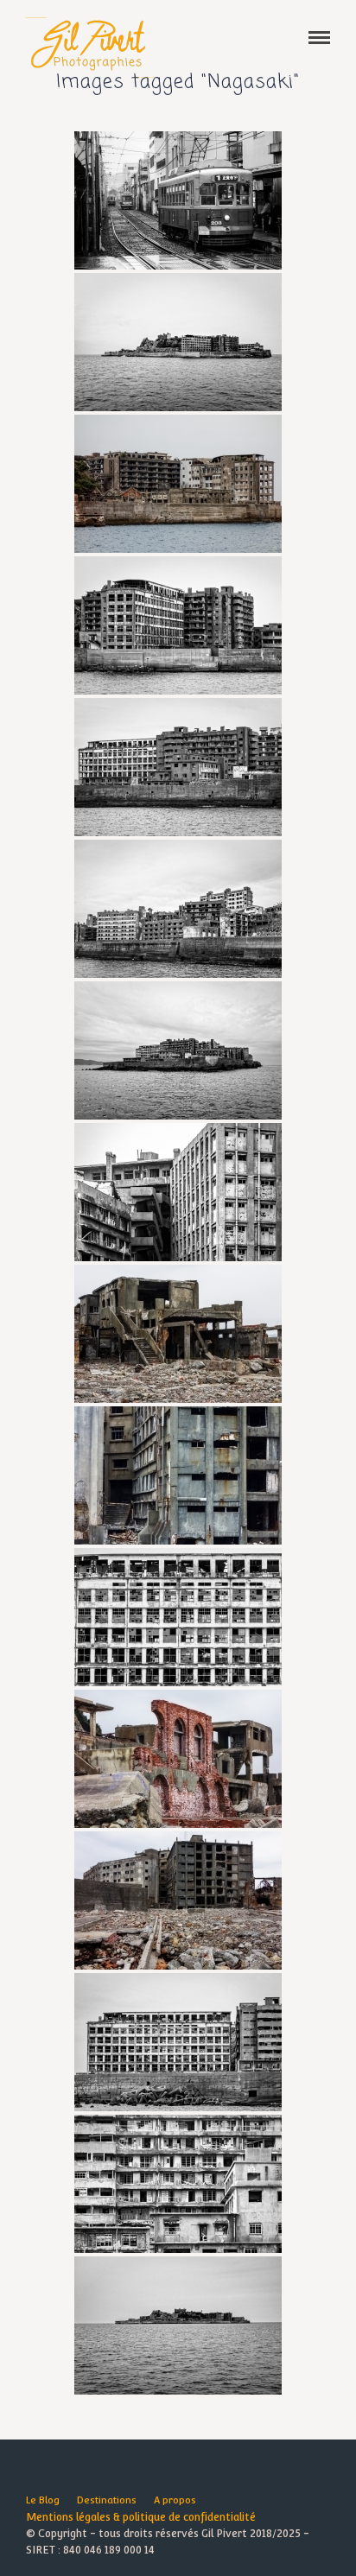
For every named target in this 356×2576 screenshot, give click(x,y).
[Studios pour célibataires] (178, 1192)
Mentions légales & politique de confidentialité (141, 2517)
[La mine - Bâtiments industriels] (178, 1759)
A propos (175, 2500)
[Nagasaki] (178, 200)
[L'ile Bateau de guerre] (178, 1050)
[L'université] (178, 1617)
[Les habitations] (178, 909)
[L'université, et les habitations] (178, 625)
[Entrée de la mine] (178, 1334)
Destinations (107, 2500)
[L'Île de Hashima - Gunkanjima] (178, 342)
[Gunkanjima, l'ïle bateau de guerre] (178, 2325)
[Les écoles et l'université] (178, 484)
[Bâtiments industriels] (178, 1900)
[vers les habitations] (178, 1475)
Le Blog (43, 2500)
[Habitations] (178, 767)
